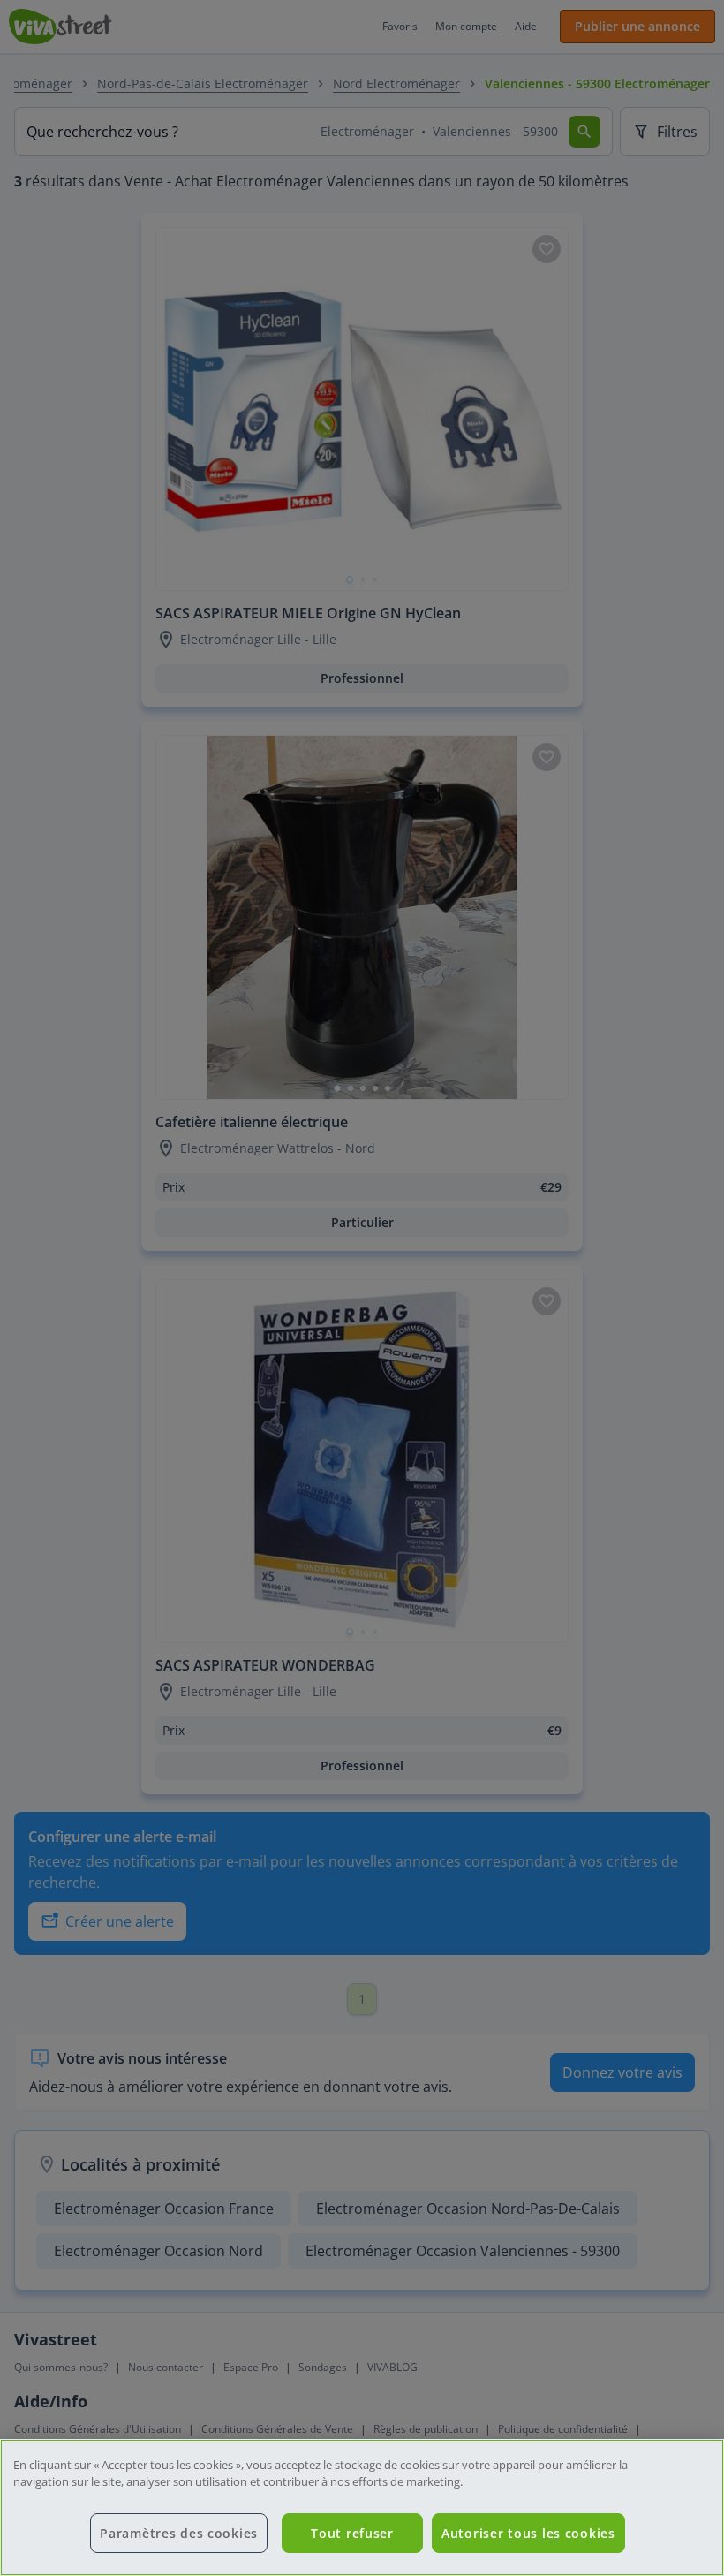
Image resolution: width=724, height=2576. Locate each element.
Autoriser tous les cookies (528, 2533)
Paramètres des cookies (179, 2533)
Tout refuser (352, 2533)
